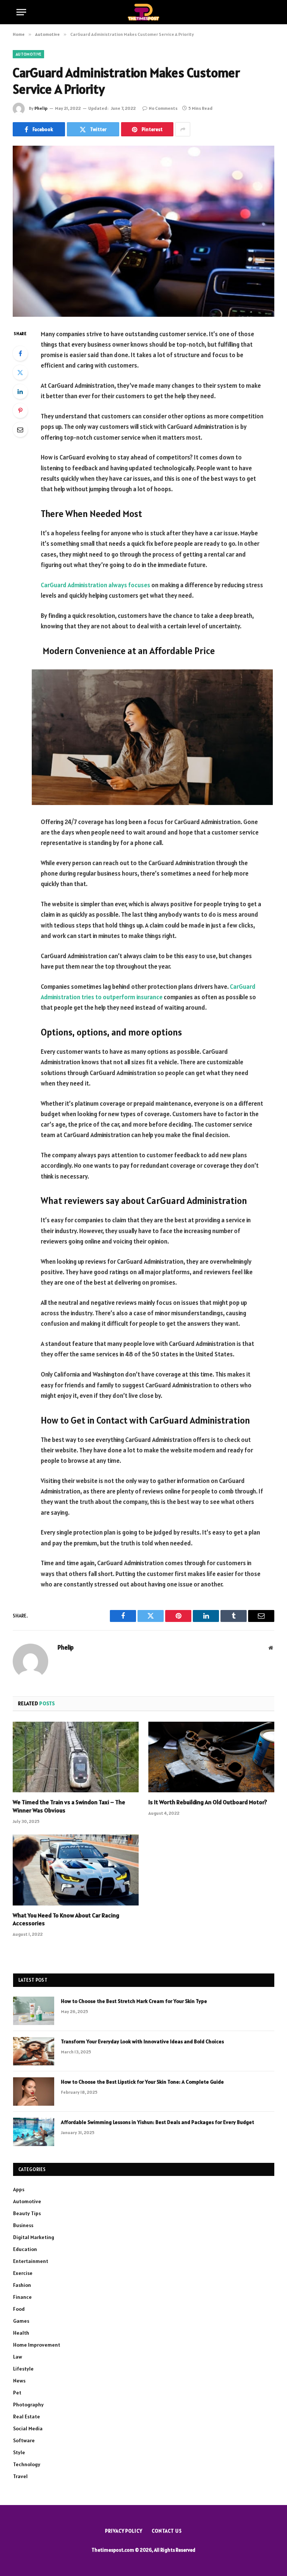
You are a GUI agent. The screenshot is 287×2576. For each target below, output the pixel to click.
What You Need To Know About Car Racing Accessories (66, 1919)
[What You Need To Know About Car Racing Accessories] (76, 1870)
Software (24, 2440)
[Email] (20, 430)
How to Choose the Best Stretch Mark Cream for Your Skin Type (134, 2001)
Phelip (41, 108)
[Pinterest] (20, 411)
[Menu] (21, 12)
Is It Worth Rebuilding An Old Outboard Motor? (208, 1802)
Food (19, 2309)
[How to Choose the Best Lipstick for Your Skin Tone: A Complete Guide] (34, 2092)
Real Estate (27, 2416)
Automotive (28, 54)
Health (21, 2333)
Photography (28, 2405)
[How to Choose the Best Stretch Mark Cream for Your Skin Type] (34, 2011)
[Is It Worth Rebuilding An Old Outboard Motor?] (211, 1757)
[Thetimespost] (144, 12)
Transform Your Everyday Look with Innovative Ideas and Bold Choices (142, 2041)
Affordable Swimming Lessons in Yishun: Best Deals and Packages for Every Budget (158, 2122)
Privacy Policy (124, 2531)
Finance (22, 2297)
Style (19, 2452)
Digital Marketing (34, 2237)
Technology (27, 2464)
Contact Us (167, 2531)
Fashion (22, 2285)
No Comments (163, 108)
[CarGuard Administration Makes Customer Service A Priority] (143, 231)
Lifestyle (23, 2369)
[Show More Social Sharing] (183, 129)
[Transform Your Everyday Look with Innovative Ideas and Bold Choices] (34, 2051)
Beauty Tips (27, 2213)
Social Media (28, 2428)
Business (23, 2225)
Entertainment (31, 2261)
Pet (17, 2393)
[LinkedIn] (20, 391)
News (19, 2381)
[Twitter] (20, 372)
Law (18, 2357)
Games (21, 2321)
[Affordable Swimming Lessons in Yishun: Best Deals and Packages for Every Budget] (34, 2132)
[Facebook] (20, 353)
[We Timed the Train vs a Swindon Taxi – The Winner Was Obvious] (76, 1757)
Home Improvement (37, 2345)
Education (25, 2249)
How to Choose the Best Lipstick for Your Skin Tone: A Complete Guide (142, 2082)
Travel (20, 2476)
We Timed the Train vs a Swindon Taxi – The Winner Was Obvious (69, 1806)
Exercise (23, 2273)
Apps (19, 2189)
